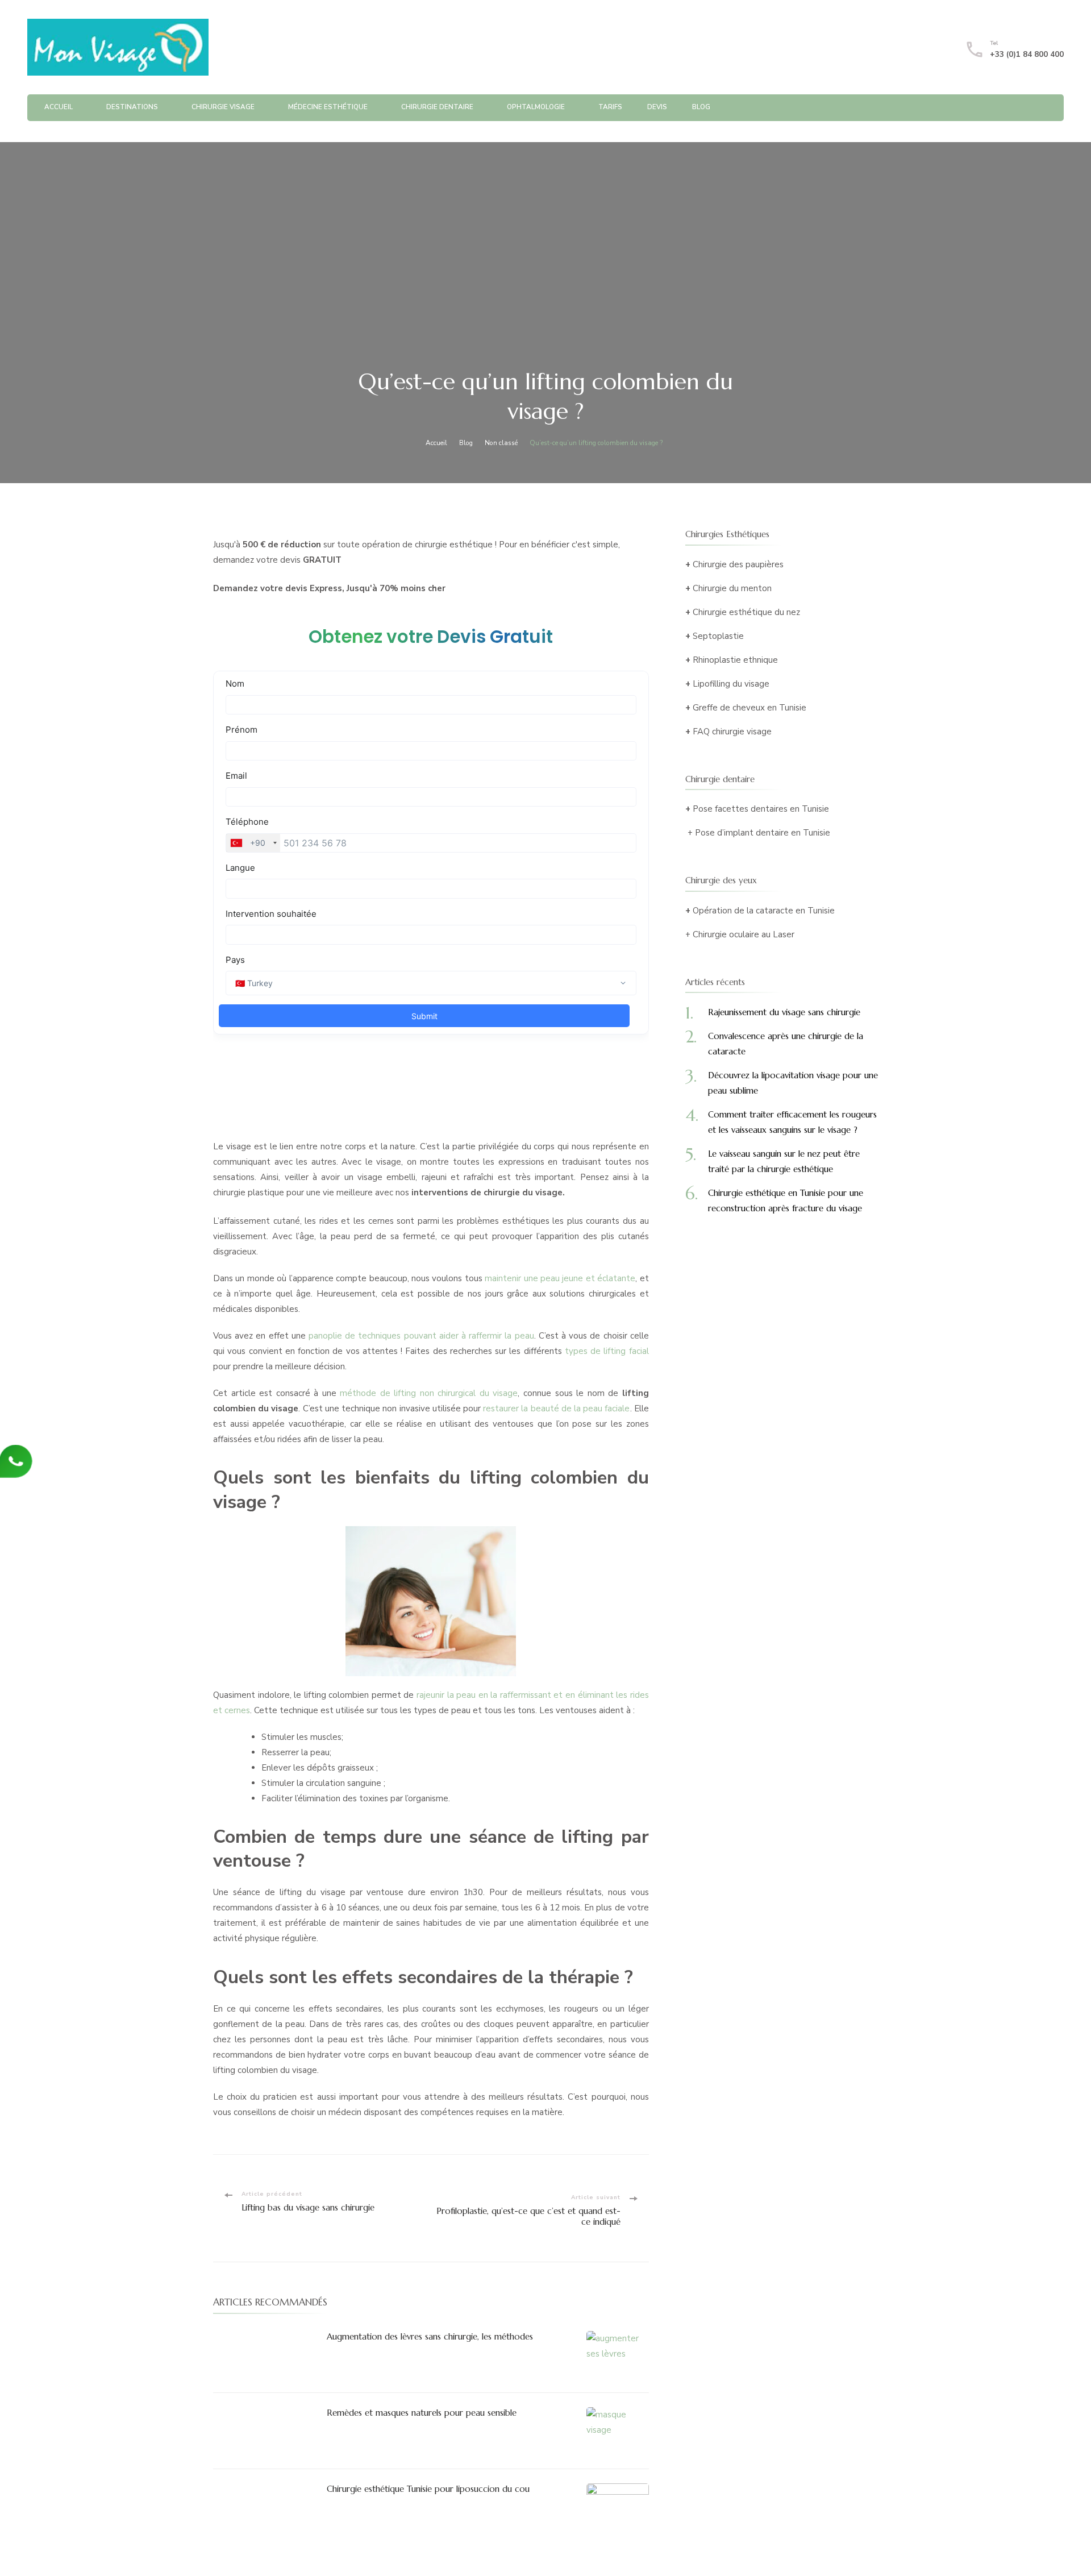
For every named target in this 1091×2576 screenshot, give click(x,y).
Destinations (132, 107)
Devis (657, 107)
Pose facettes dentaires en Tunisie (761, 809)
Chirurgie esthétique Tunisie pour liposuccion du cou (428, 2489)
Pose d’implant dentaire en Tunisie (763, 833)
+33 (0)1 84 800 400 (1027, 55)
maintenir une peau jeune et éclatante (560, 1278)
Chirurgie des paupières (738, 564)
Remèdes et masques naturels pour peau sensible (422, 2413)
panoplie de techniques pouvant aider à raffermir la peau (421, 1336)
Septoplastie (718, 636)
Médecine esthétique (328, 107)
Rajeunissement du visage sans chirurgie (784, 1012)
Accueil (59, 107)
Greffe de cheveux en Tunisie (749, 708)
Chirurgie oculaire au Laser (744, 934)
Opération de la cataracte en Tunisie (764, 911)
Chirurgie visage (223, 107)
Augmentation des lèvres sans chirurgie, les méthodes (430, 2336)
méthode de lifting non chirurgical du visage (429, 1393)
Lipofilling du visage (731, 684)
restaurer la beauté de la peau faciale (556, 1409)
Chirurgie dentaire (437, 107)
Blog (701, 107)
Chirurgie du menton (732, 588)
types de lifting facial (607, 1351)
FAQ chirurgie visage (732, 732)
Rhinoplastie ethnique (735, 660)
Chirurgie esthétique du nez (746, 612)
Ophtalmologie (536, 107)
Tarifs (610, 107)
